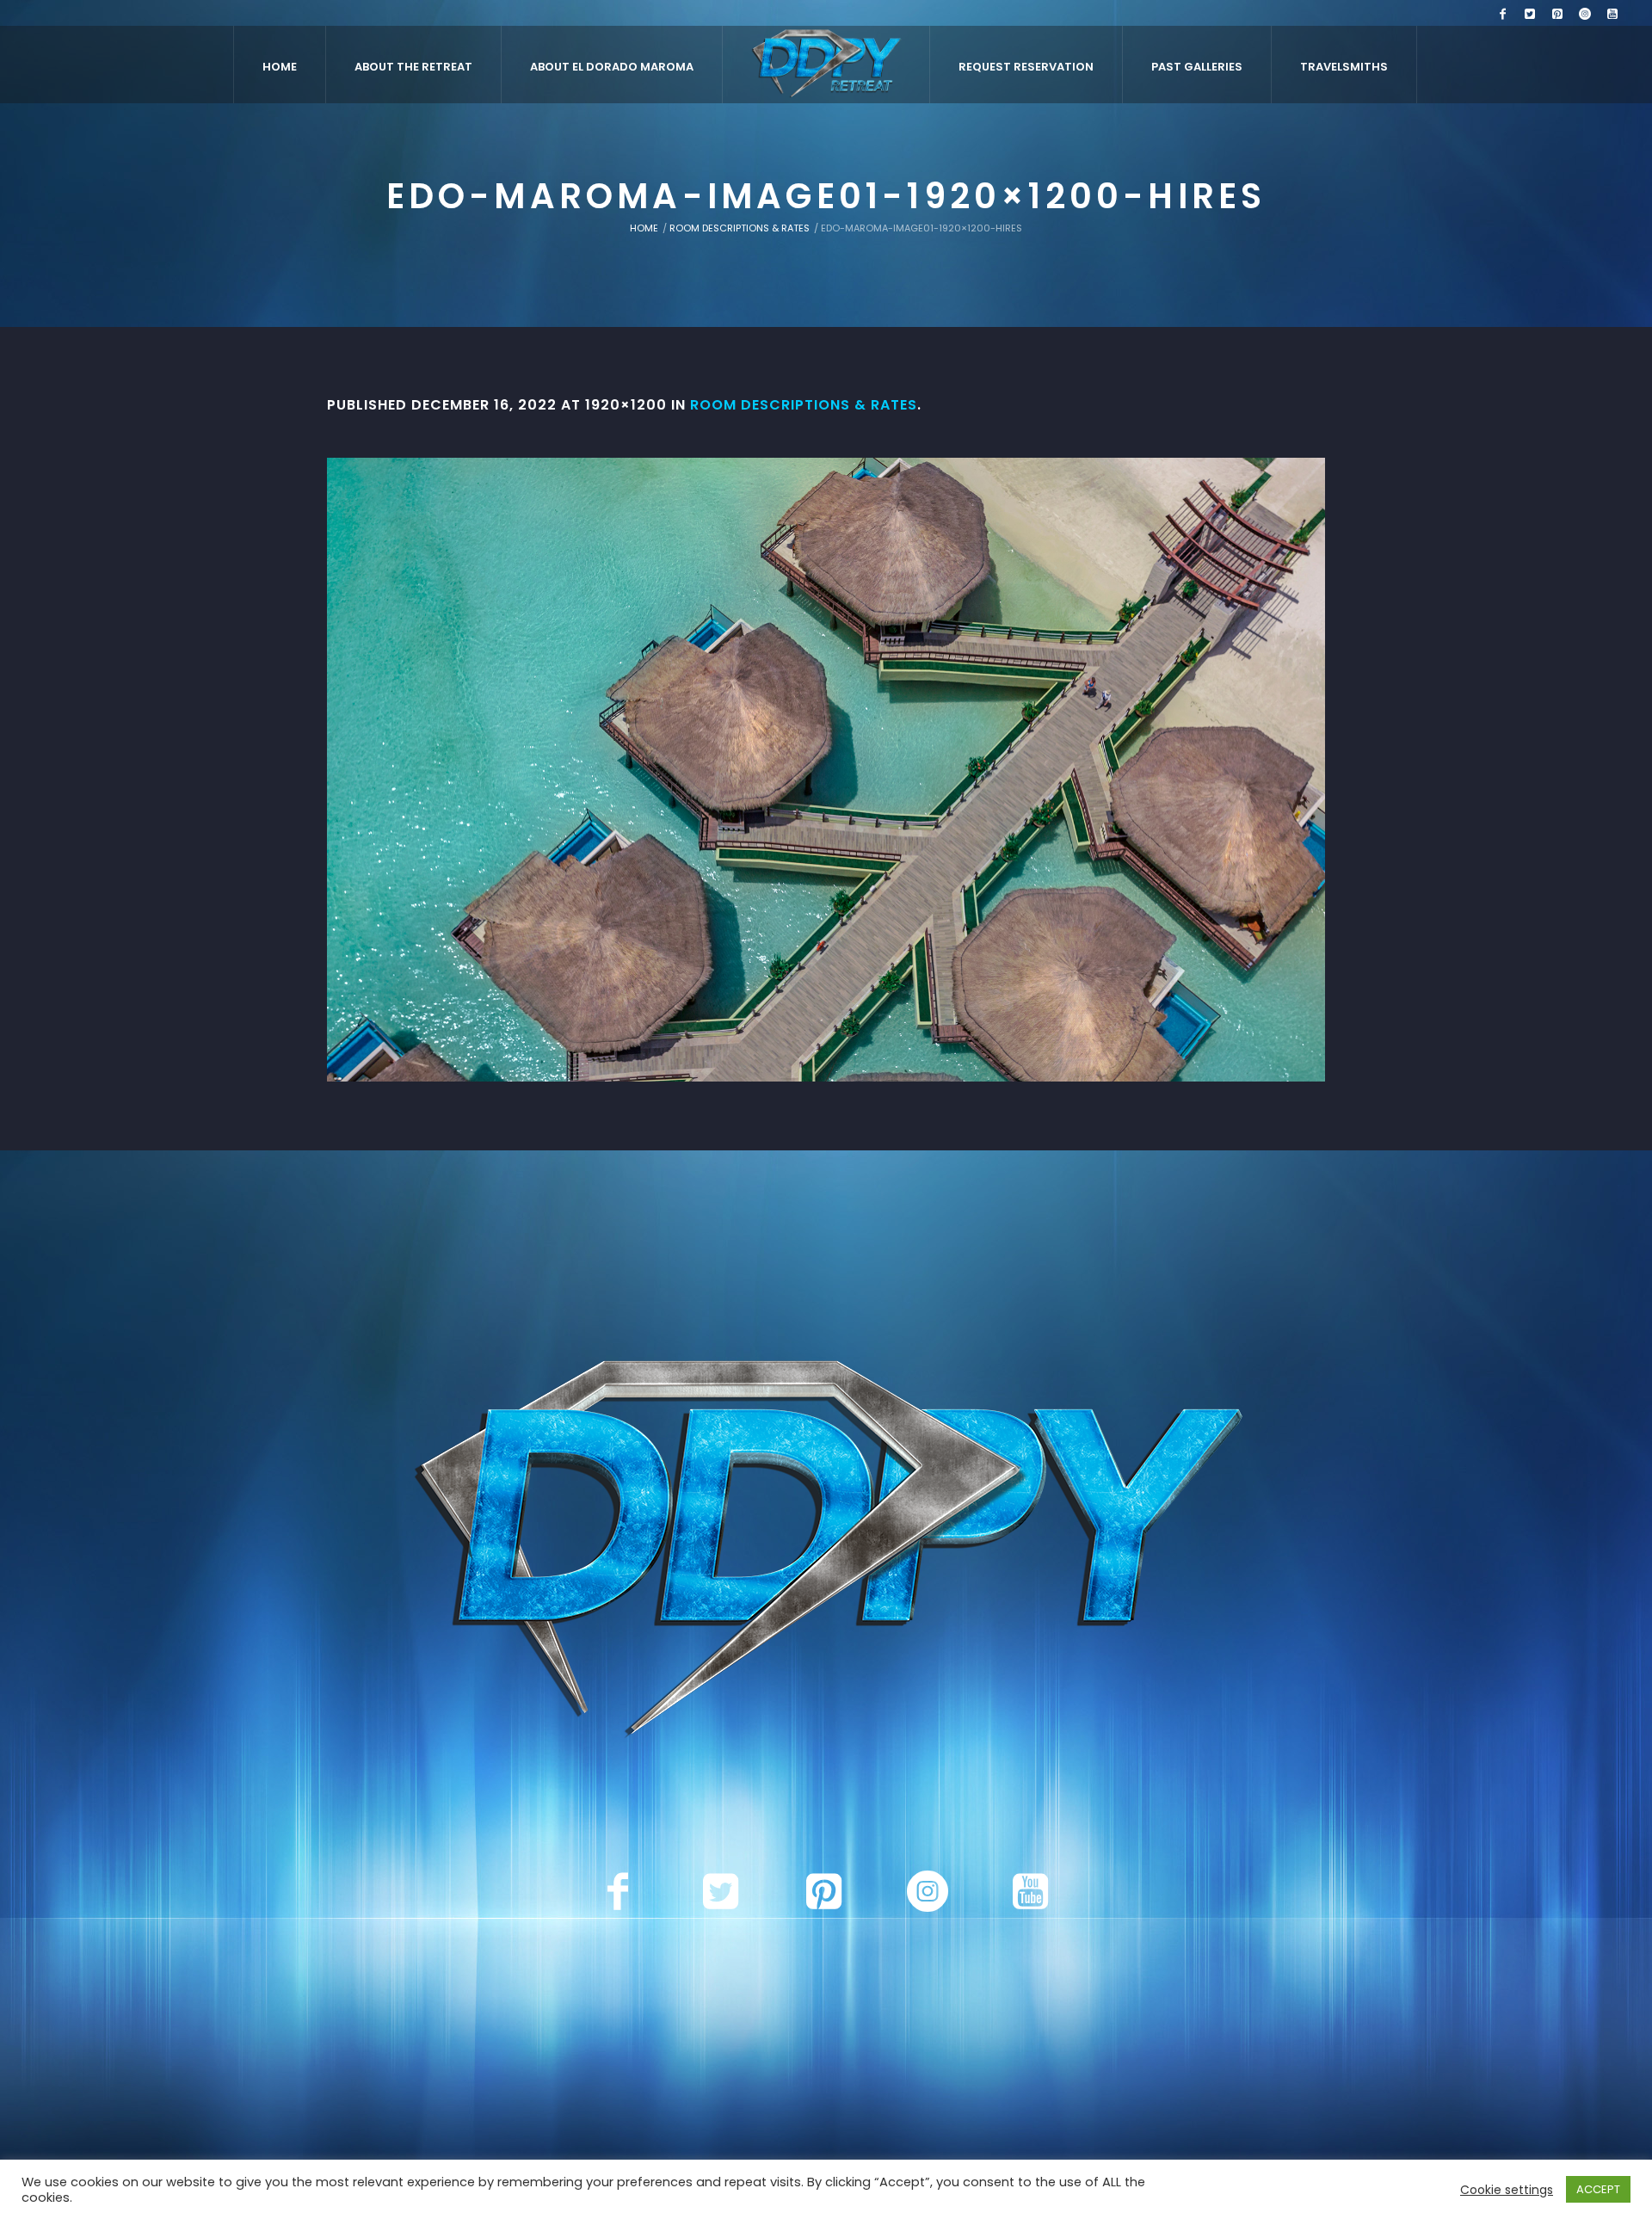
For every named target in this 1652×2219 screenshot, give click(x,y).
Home (644, 228)
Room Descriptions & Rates (740, 228)
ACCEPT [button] (1598, 2189)
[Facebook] (1502, 14)
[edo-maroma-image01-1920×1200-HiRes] (826, 770)
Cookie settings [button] (1507, 2190)
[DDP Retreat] (826, 1553)
